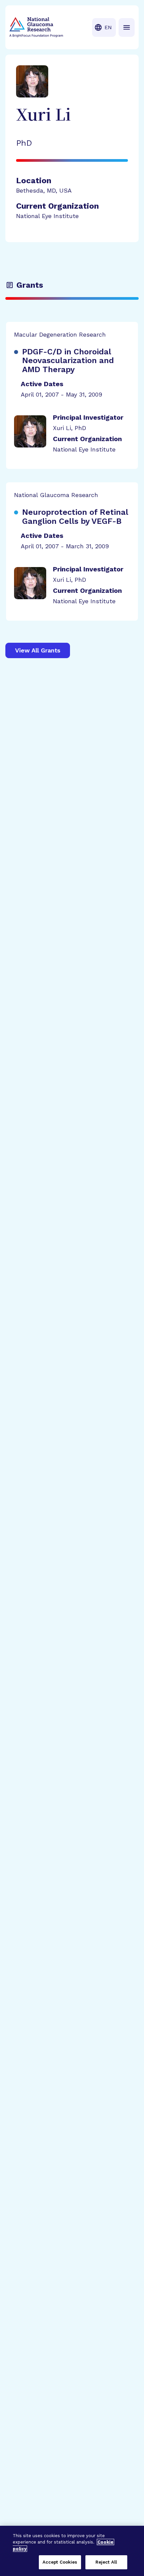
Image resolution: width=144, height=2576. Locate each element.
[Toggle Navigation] (127, 27)
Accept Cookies (60, 2562)
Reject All (106, 2562)
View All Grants (38, 650)
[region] (72, 2551)
